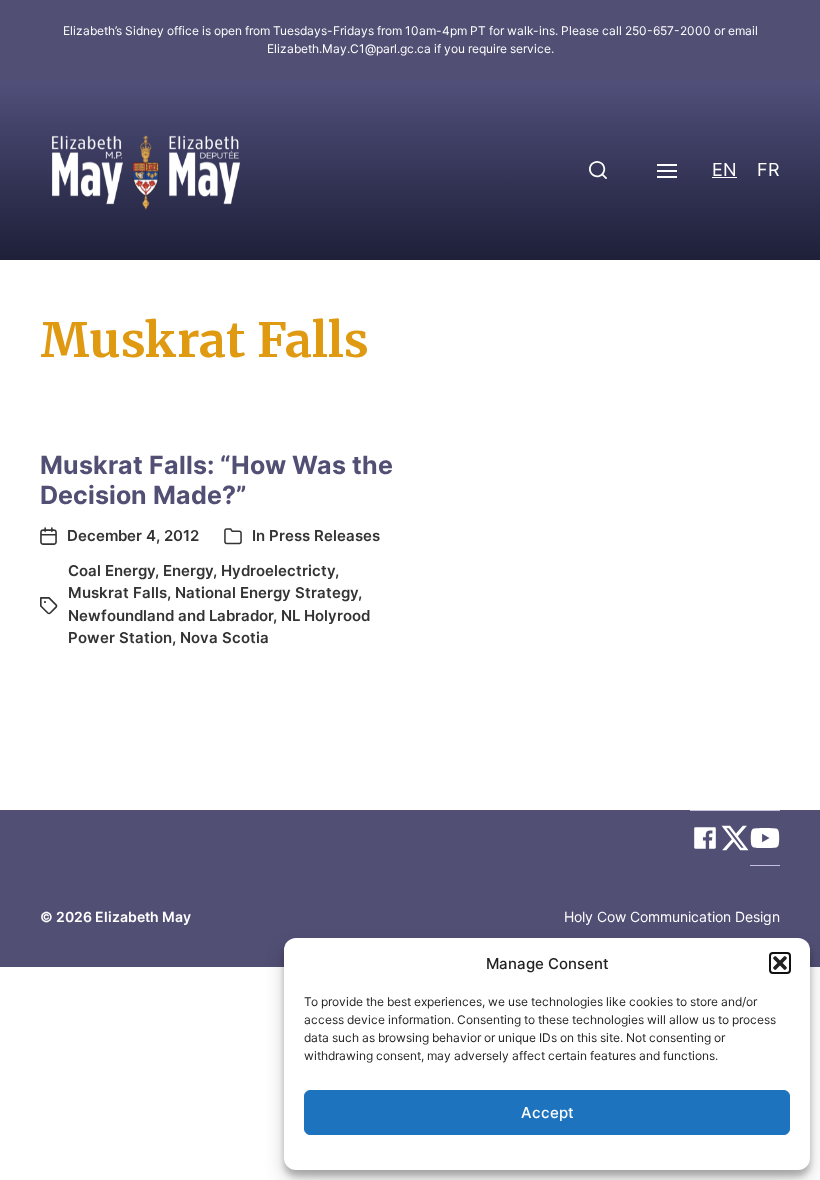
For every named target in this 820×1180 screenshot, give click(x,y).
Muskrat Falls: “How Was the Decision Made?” (216, 480)
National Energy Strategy (266, 592)
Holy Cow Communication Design (672, 916)
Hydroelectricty (278, 570)
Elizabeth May (143, 916)
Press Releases (324, 535)
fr (768, 169)
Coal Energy (111, 570)
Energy (188, 570)
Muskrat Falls (117, 592)
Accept (547, 1112)
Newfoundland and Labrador (170, 615)
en (724, 169)
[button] (780, 963)
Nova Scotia (224, 637)
